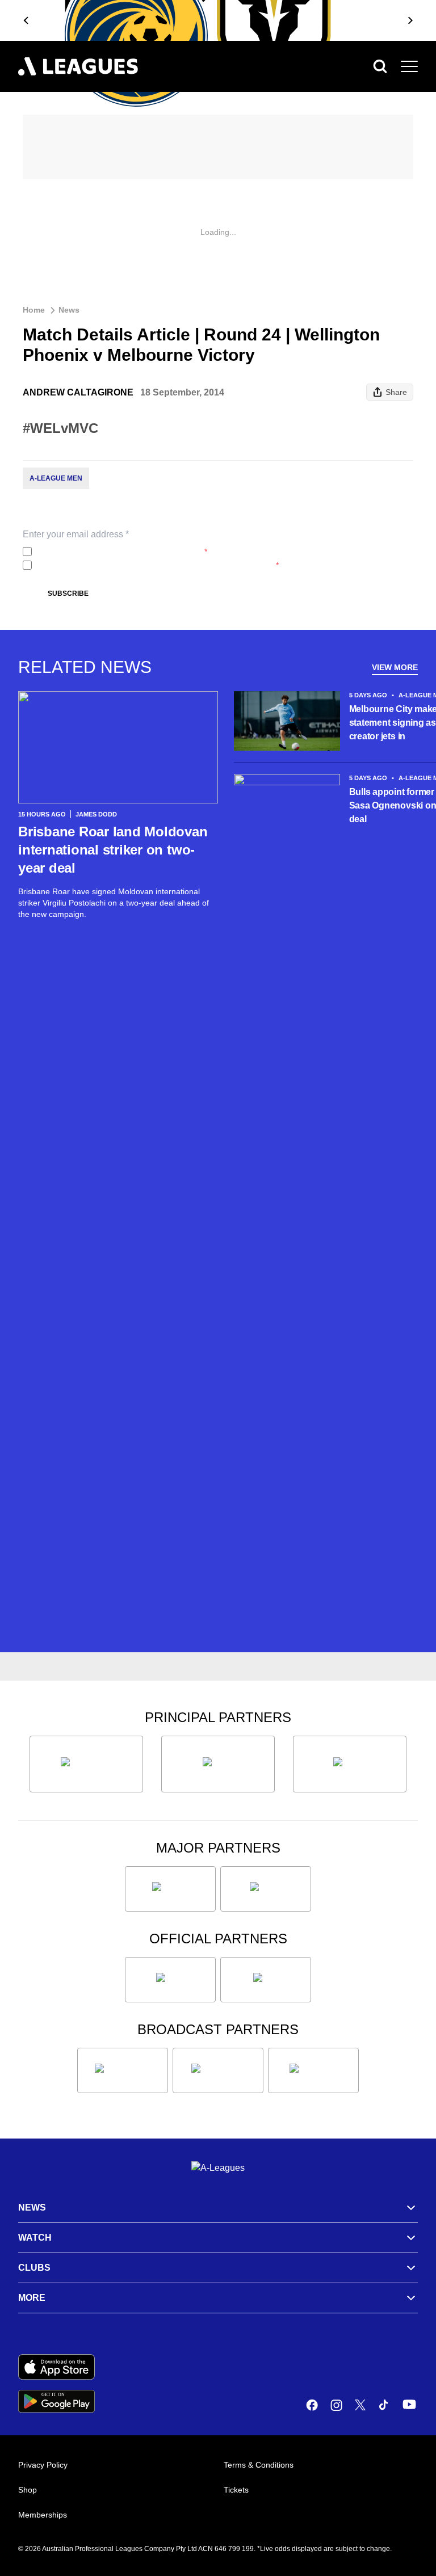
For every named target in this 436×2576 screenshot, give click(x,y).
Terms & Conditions (259, 2465)
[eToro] (266, 1889)
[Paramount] (218, 2070)
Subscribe (68, 594)
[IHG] (266, 1980)
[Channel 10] (123, 2070)
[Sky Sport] (313, 2070)
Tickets (236, 2490)
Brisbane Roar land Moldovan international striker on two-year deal (113, 850)
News (69, 310)
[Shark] (350, 1764)
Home (34, 310)
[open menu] (409, 66)
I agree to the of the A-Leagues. (122, 552)
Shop (28, 2490)
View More (395, 667)
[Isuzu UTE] (86, 1764)
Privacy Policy (112, 552)
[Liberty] (170, 1889)
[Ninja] (218, 1764)
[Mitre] (170, 1980)
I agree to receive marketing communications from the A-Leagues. (158, 565)
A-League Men (56, 478)
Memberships (43, 2515)
